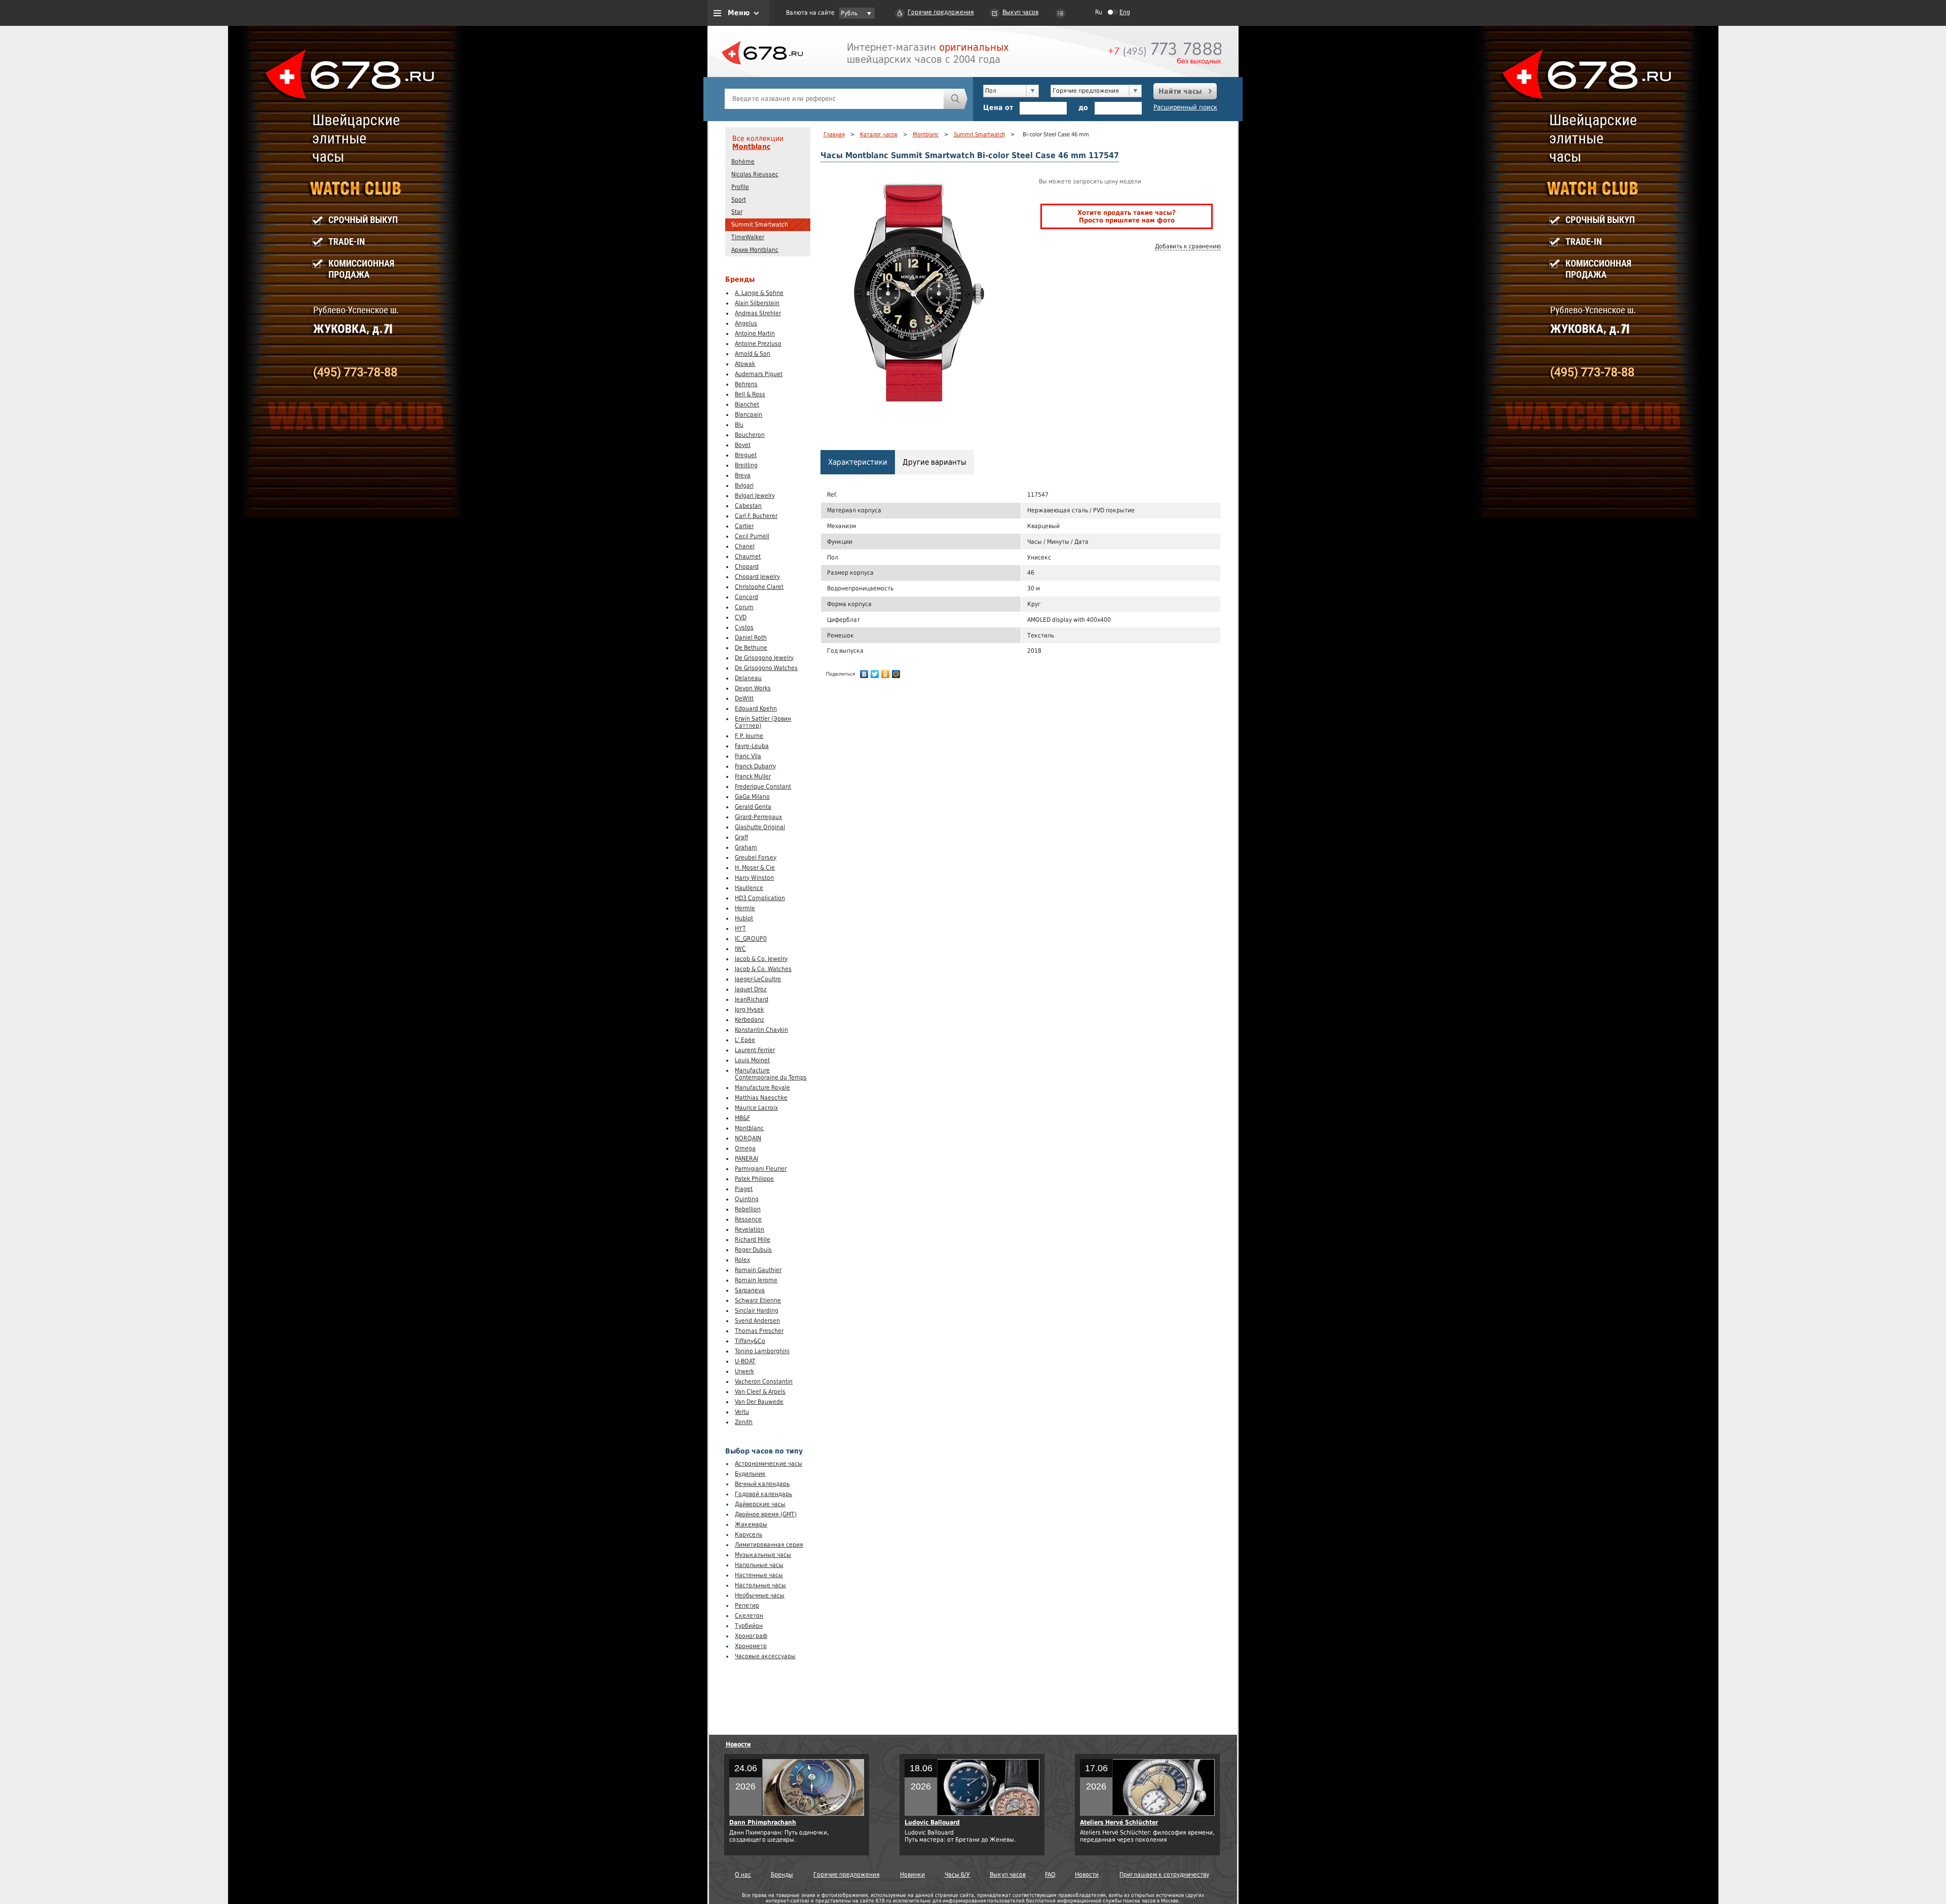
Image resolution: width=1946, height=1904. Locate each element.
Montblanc (751, 146)
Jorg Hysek (749, 1010)
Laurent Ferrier (755, 1050)
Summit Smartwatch (760, 225)
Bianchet (747, 404)
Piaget (744, 1189)
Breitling (746, 465)
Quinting (747, 1199)
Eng (1125, 12)
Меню (739, 13)
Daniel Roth (751, 638)
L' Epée (745, 1040)
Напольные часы (759, 1565)
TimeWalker (748, 237)
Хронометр (751, 1646)
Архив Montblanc (755, 250)
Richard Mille (753, 1240)
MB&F (742, 1118)
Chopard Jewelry (757, 577)
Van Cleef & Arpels (760, 1392)
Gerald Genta (753, 807)
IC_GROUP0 (751, 939)
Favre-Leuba (752, 746)
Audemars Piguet (759, 374)
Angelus (746, 323)
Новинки (912, 1875)
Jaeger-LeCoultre (758, 979)
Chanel (745, 546)
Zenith (744, 1422)
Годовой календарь (763, 1494)
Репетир (747, 1606)
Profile (740, 187)
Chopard (747, 567)
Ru (1099, 12)
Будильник (750, 1474)
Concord (746, 597)
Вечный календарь (762, 1484)
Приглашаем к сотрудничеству (1164, 1875)
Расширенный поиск (1185, 107)
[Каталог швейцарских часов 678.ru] (762, 76)
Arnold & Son (753, 354)
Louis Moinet (752, 1060)
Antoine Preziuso (758, 344)
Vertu (742, 1412)
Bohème (743, 162)
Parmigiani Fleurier (761, 1169)
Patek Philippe (754, 1179)
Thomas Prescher (759, 1331)
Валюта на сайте (810, 13)
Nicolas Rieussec (755, 174)
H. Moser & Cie (755, 868)
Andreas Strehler (758, 313)
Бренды (782, 1875)
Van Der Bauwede (759, 1402)
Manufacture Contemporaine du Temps (771, 1074)
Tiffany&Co (750, 1341)
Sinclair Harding (757, 1311)
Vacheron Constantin (764, 1382)
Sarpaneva (750, 1290)
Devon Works (753, 688)
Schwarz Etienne (758, 1300)
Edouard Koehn (756, 708)
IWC (740, 949)
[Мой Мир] (896, 674)
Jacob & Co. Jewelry (761, 959)
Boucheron (750, 435)
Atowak (745, 364)
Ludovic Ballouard (932, 1822)
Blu (739, 425)
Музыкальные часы (763, 1555)
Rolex (742, 1260)
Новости (738, 1744)
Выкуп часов (1020, 12)
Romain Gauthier (758, 1270)
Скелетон (749, 1616)
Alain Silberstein (757, 303)
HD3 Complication (760, 898)
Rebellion (748, 1209)
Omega (745, 1148)
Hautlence (749, 888)
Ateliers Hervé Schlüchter (1119, 1822)
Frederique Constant (763, 787)
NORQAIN (748, 1138)
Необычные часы (760, 1595)
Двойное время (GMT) (766, 1514)
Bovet (743, 445)
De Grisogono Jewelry (764, 658)
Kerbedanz (750, 1020)
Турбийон (749, 1626)
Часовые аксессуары (765, 1656)
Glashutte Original (760, 827)
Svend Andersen (757, 1321)
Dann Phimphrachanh (763, 1822)
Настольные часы (760, 1585)
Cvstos (744, 627)
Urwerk (744, 1371)
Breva (743, 475)
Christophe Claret (759, 587)
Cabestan (748, 506)
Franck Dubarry (755, 766)
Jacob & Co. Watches (763, 969)
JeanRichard (752, 999)
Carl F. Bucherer (756, 516)
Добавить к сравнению (1188, 246)
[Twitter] (875, 674)
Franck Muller (753, 776)
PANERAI (746, 1159)
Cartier (744, 526)
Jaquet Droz (751, 989)
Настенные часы (759, 1575)
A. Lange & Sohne (759, 293)
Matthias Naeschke (761, 1098)
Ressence (748, 1219)
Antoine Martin (755, 333)
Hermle (745, 908)
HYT (740, 928)
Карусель (749, 1535)
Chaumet (748, 556)
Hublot (744, 918)
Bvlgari (744, 486)
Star (737, 212)
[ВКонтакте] (864, 674)
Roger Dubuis (753, 1250)
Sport (739, 200)
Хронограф (751, 1636)
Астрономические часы (769, 1464)
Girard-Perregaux (758, 817)
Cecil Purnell (752, 536)
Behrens (746, 384)
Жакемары (751, 1524)
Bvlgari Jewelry (755, 496)
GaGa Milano (752, 797)
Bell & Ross (750, 394)
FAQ (1050, 1875)
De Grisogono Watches (766, 668)
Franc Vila (748, 756)
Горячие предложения (941, 12)
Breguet (746, 455)
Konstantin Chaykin (761, 1030)
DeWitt (744, 698)
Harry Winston (754, 878)
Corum (744, 607)
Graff (741, 837)
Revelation (750, 1229)
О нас (743, 1875)
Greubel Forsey (756, 857)
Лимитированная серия (769, 1545)
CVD (741, 617)
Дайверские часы (760, 1504)
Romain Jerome (756, 1280)
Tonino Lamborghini (762, 1351)
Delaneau (748, 678)
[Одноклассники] (886, 674)
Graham (746, 847)
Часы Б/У (957, 1875)
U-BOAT (745, 1361)
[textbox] (834, 99)
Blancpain (749, 415)
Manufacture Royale (762, 1088)
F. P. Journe (749, 736)
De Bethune (751, 648)
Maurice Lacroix (756, 1108)
